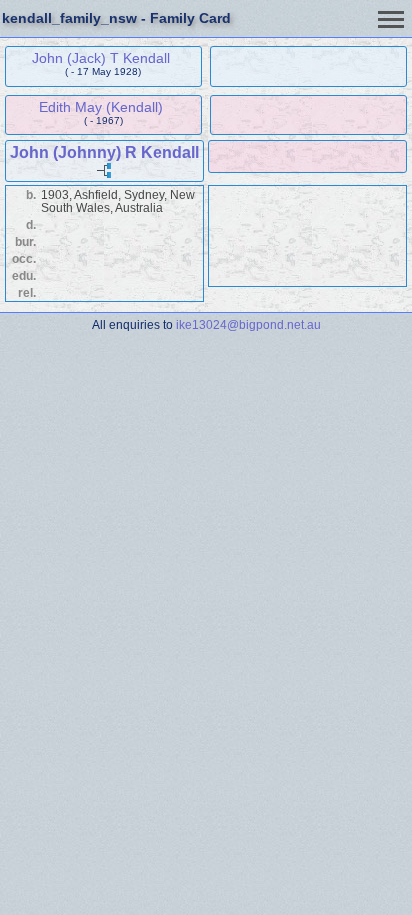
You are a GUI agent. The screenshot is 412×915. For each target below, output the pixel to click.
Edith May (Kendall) (101, 107)
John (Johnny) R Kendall (104, 152)
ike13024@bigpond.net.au (248, 324)
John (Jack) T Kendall (101, 58)
